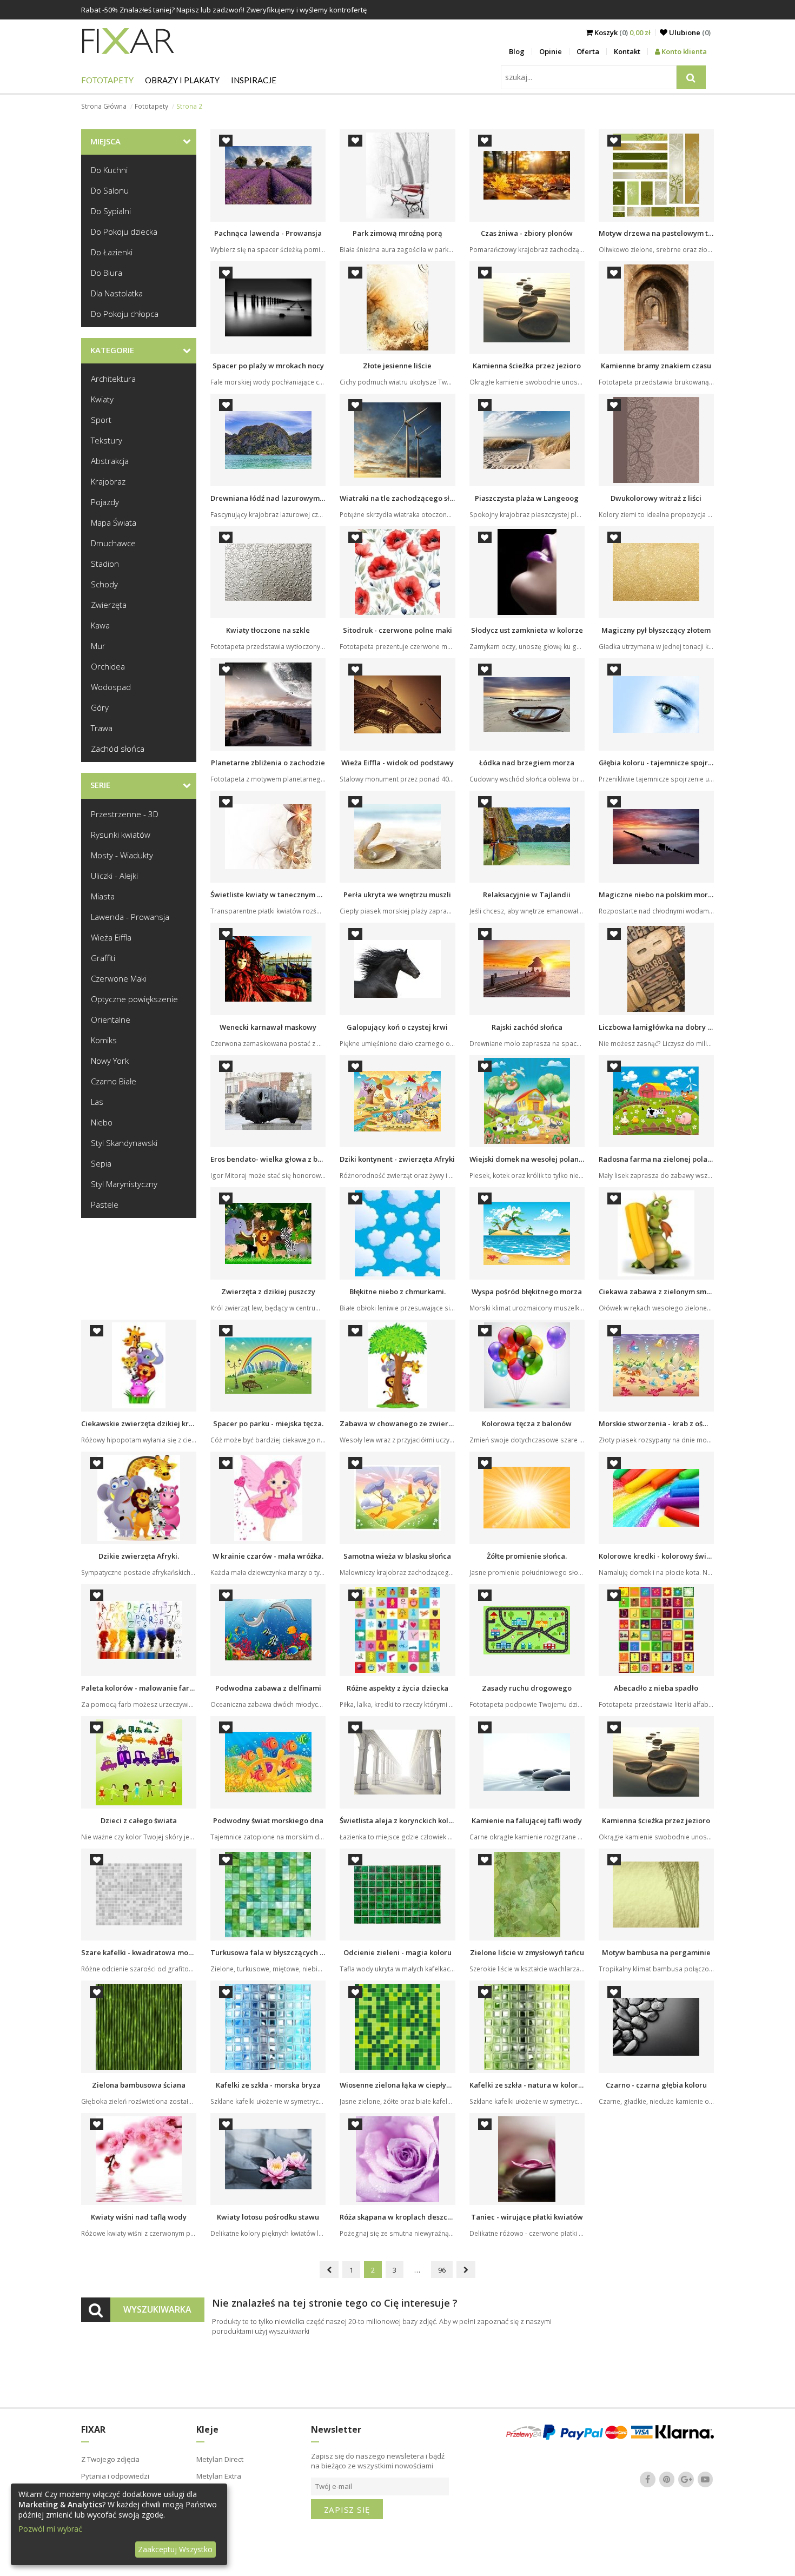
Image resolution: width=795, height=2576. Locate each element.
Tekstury (107, 440)
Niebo (102, 1122)
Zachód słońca (118, 749)
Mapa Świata (114, 522)
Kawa (100, 625)
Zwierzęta (109, 605)
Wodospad (111, 687)
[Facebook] (648, 2480)
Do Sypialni (111, 211)
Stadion (105, 564)
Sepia (101, 1163)
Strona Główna (104, 106)
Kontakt (627, 51)
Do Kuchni (109, 170)
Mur (98, 646)
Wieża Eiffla (111, 937)
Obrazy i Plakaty (182, 80)
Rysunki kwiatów (121, 835)
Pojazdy (105, 502)
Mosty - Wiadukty (122, 855)
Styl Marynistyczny (124, 1184)
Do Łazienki (112, 252)
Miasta (103, 896)
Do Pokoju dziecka (124, 231)
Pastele (105, 1204)
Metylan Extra (219, 2476)
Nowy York (110, 1061)
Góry (100, 707)
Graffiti (103, 958)
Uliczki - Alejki (114, 876)
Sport (101, 420)
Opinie (551, 51)
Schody (104, 584)
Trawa (102, 728)
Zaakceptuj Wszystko (175, 2549)
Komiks (104, 1040)
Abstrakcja (110, 461)
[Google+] (686, 2480)
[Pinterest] (667, 2480)
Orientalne (111, 1019)
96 (442, 2270)
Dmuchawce (113, 543)
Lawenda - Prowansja (130, 917)
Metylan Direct (220, 2459)
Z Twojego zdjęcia (110, 2459)
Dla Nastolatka (117, 293)
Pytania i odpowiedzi (115, 2476)
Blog (517, 51)
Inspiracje (254, 80)
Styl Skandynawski (124, 1143)
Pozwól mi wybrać (50, 2529)
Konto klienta (683, 51)
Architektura (113, 379)
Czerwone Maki (119, 978)
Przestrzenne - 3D (125, 814)
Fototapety (107, 80)
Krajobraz (108, 481)
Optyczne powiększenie (134, 999)
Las (97, 1102)
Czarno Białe (114, 1081)
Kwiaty (102, 399)
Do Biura (107, 273)
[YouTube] (705, 2480)
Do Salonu (110, 190)
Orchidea (108, 666)
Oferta (588, 51)
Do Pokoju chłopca (125, 314)
